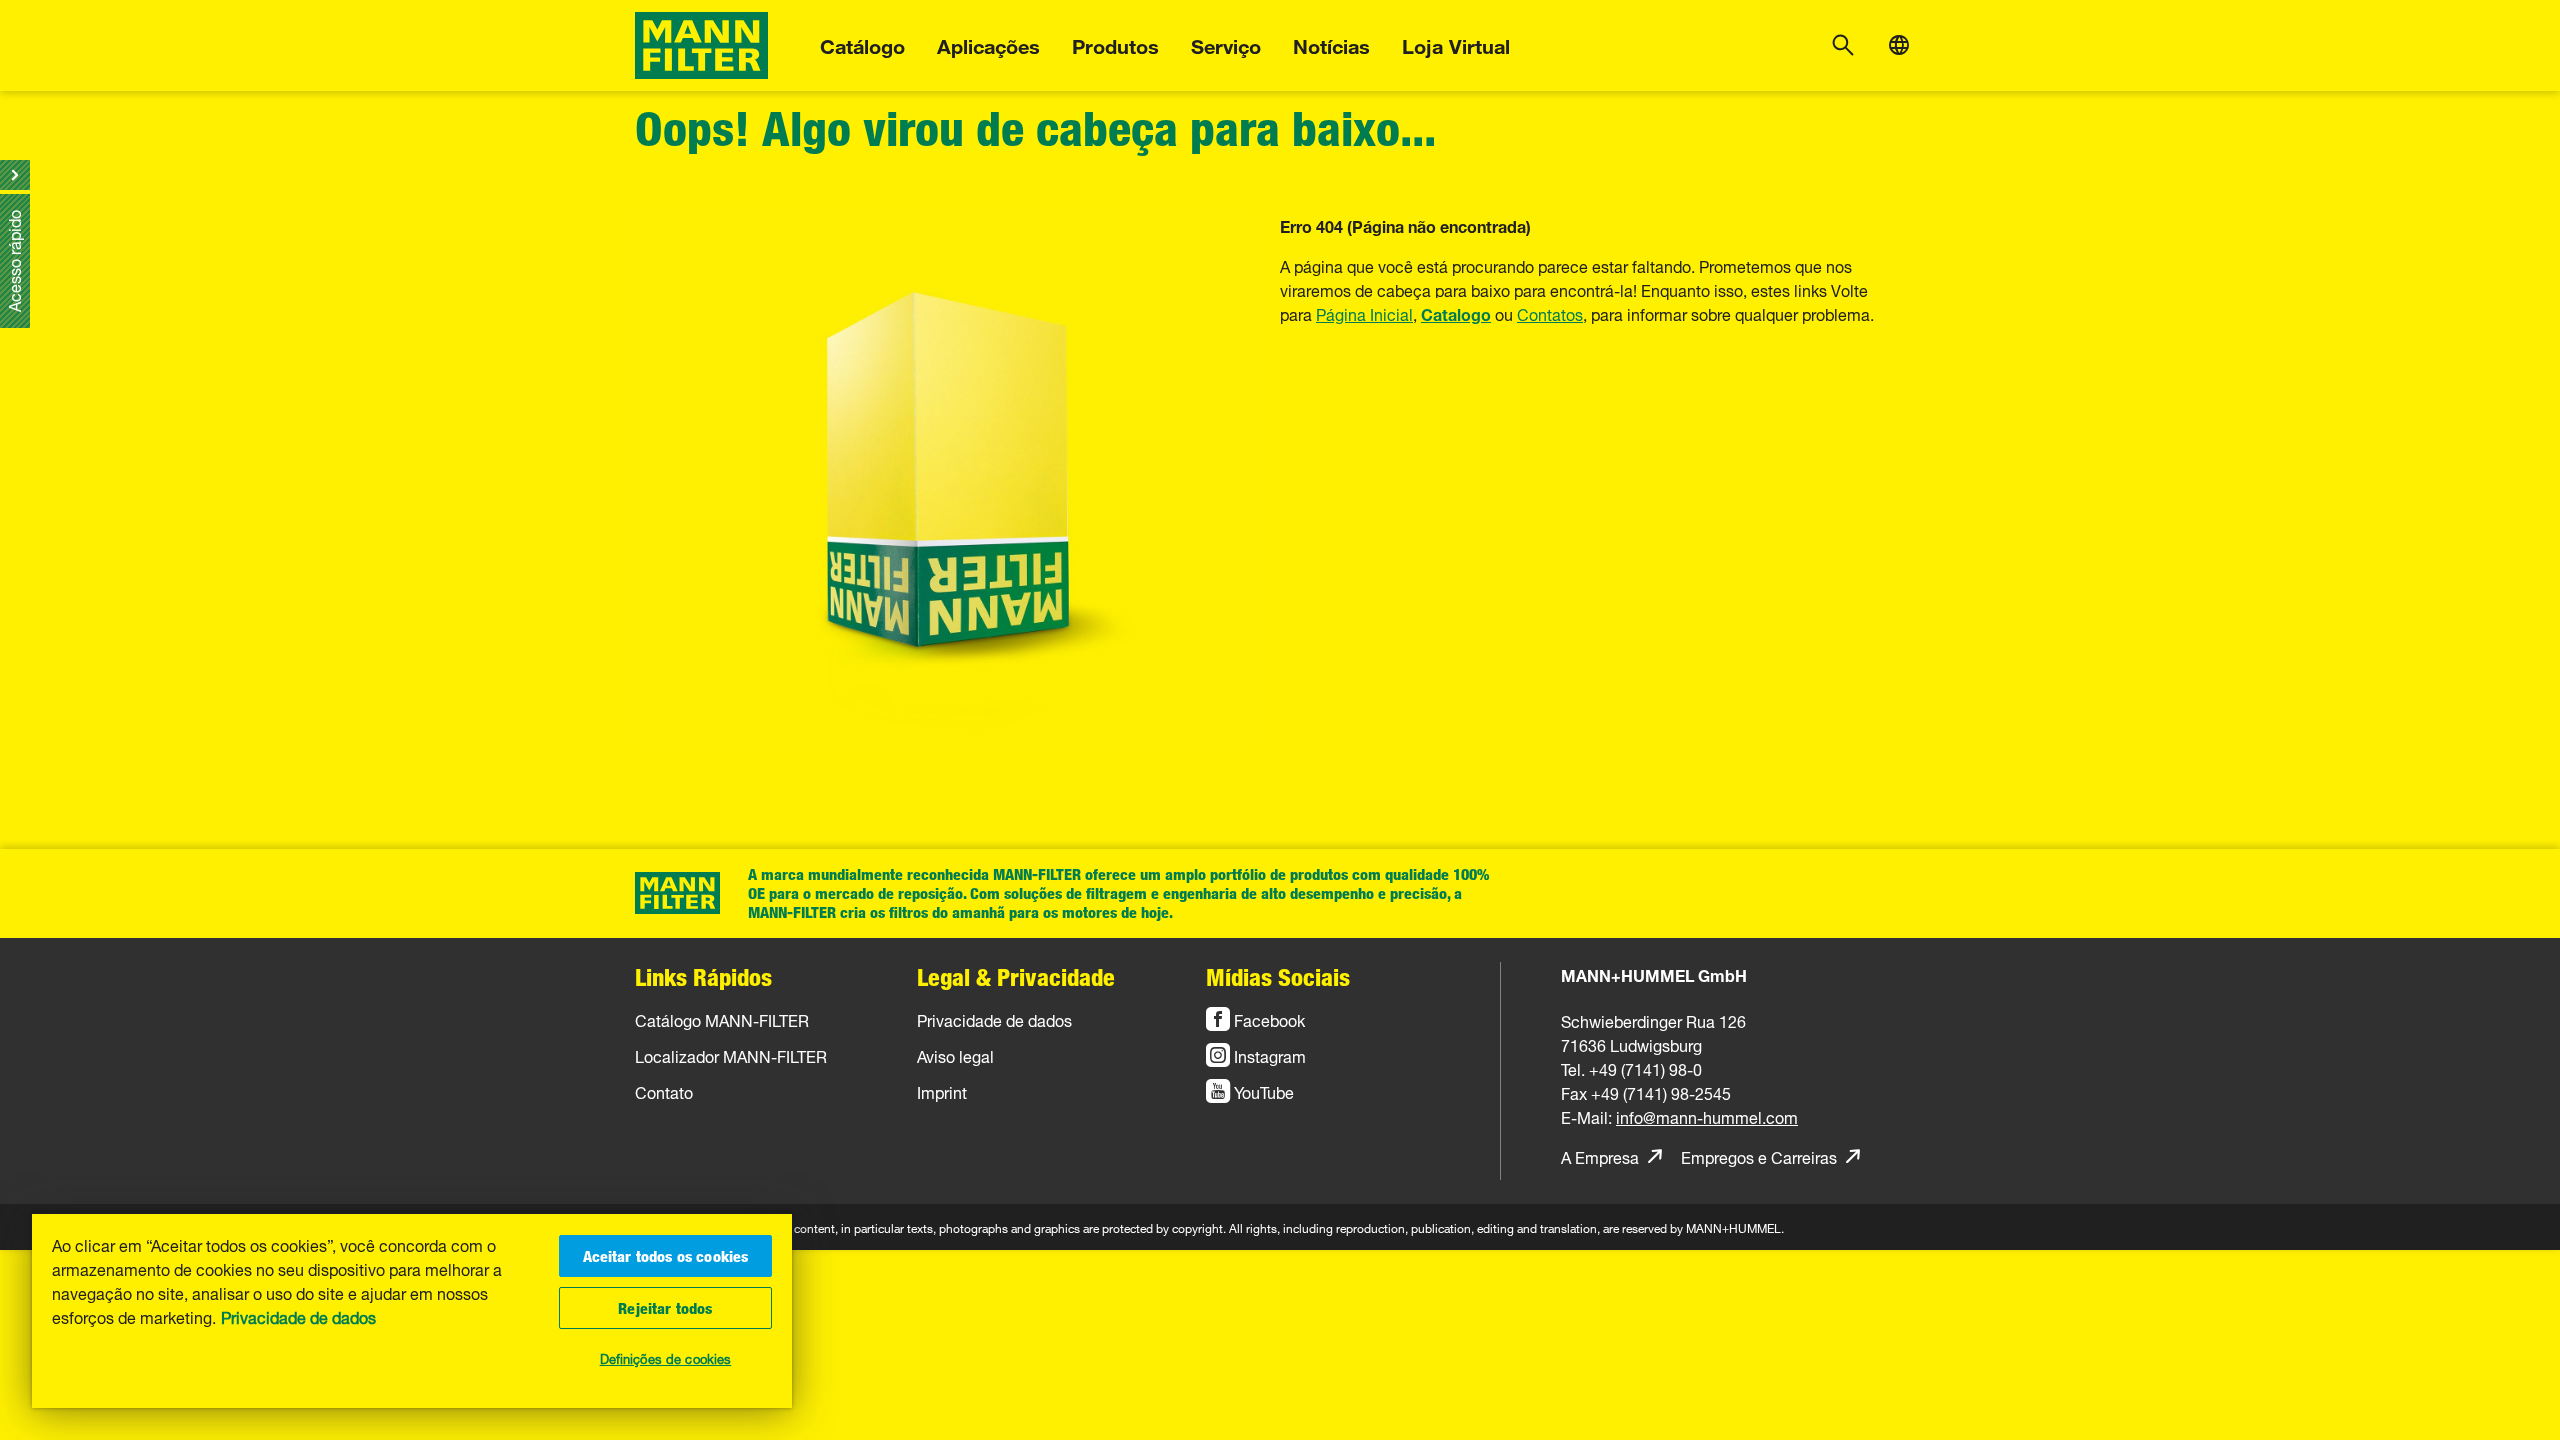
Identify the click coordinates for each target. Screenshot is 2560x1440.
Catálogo (862, 43)
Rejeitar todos (665, 1308)
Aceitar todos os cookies (666, 1256)
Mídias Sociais (1278, 976)
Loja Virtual (1456, 43)
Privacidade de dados (298, 1316)
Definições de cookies (666, 1357)
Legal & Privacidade (1016, 976)
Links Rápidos (703, 976)
